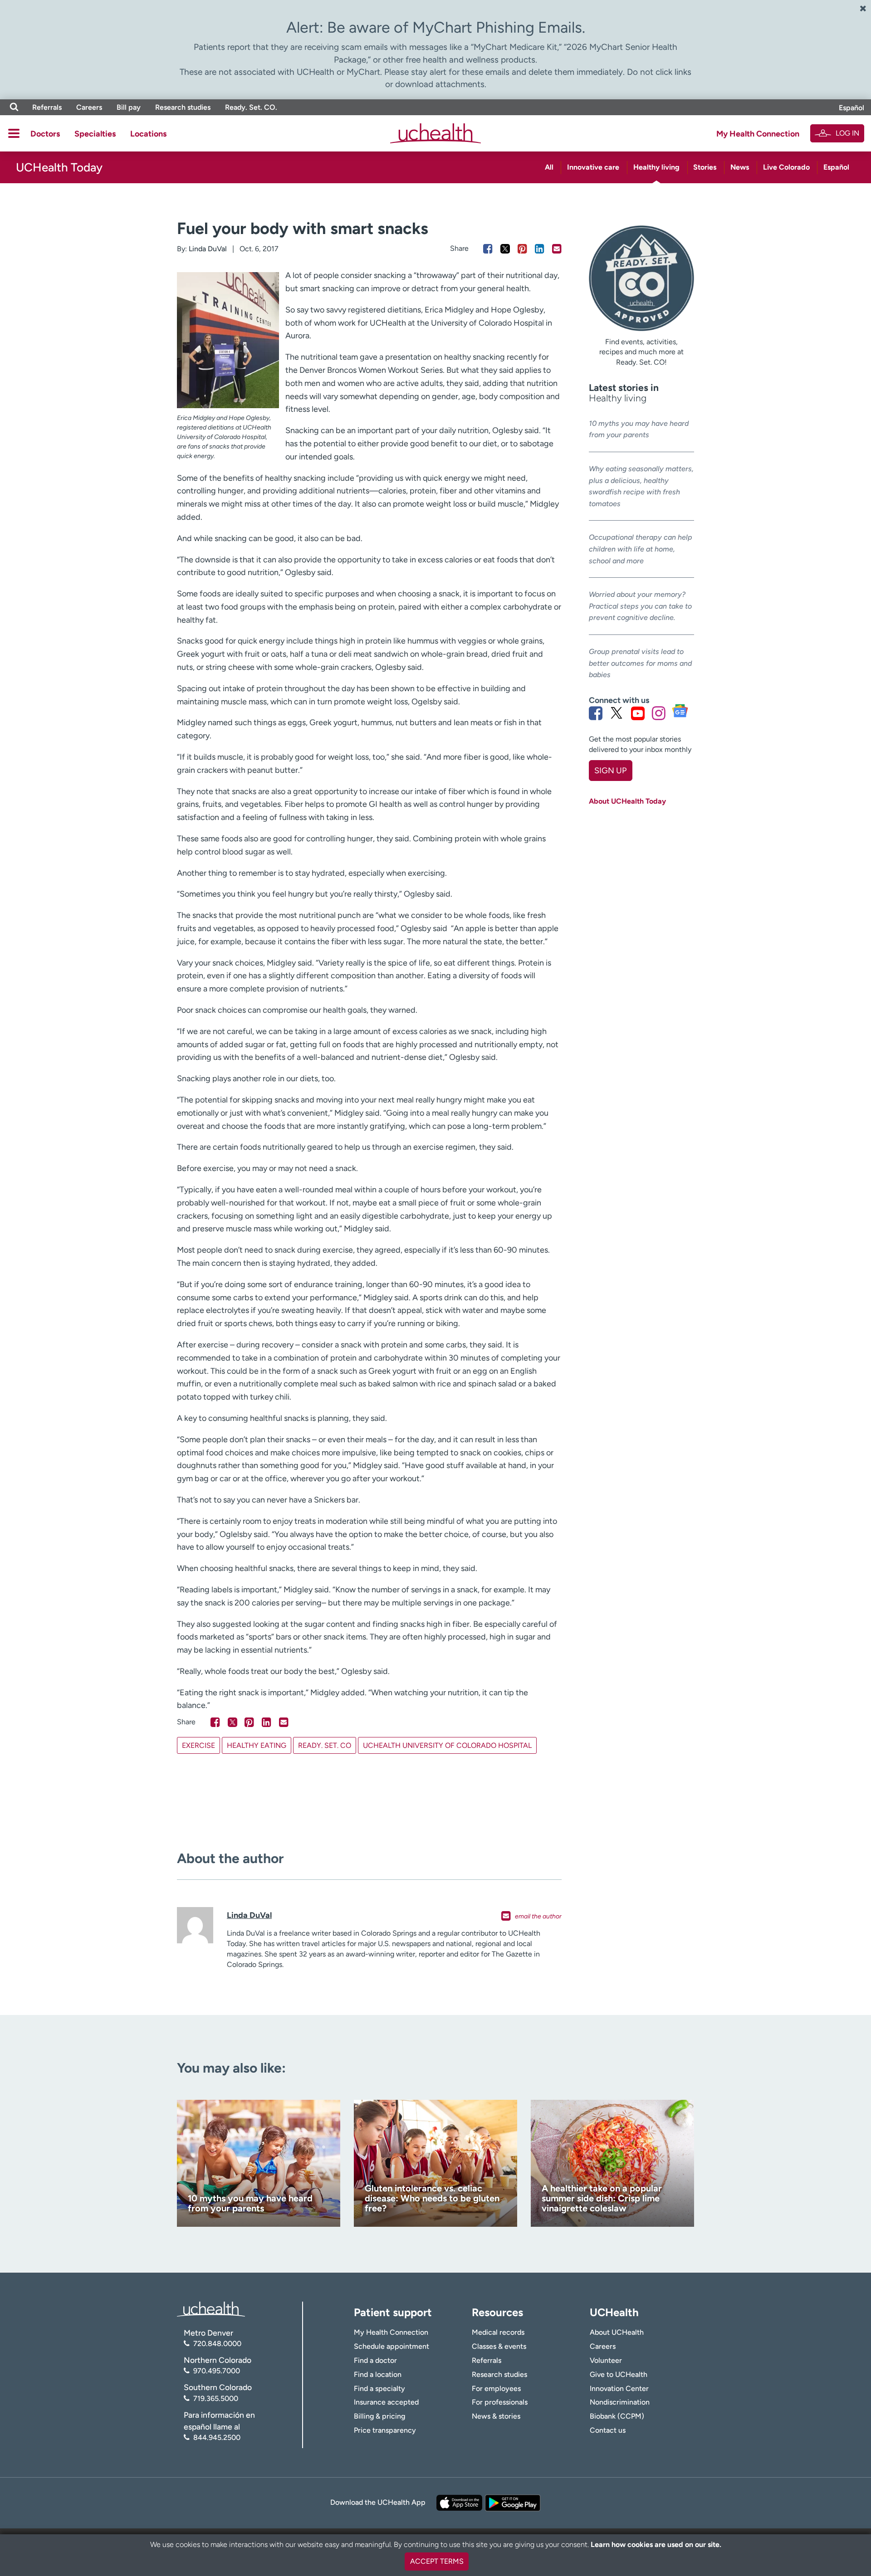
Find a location (378, 2374)
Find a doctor (375, 2360)
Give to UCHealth (619, 2374)
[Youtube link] (638, 713)
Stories (705, 167)
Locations (148, 134)
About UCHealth (617, 2332)
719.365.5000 (216, 2398)
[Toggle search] (14, 107)
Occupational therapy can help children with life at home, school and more (641, 549)
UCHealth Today (59, 167)
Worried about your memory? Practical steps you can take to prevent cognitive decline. (640, 606)
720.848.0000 (217, 2344)
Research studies (183, 107)
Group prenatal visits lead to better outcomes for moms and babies (640, 663)
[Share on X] (505, 249)
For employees (496, 2388)
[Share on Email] (557, 249)
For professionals (500, 2402)
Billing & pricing (379, 2416)
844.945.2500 (217, 2437)
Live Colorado (786, 167)
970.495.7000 (217, 2371)
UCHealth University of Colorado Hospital (447, 1745)
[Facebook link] (596, 713)
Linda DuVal (208, 249)
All (549, 167)
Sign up (610, 771)
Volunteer (606, 2360)
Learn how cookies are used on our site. (656, 2544)
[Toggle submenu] (14, 133)
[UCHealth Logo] (211, 2308)
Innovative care (593, 167)
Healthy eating (257, 1745)
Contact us (608, 2430)
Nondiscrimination (620, 2402)
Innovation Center (619, 2388)
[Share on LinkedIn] (540, 249)
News (740, 167)
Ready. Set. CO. (251, 107)
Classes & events (499, 2346)
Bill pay (129, 107)
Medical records (498, 2332)
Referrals (47, 107)
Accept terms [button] (437, 2561)
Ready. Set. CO (325, 1745)
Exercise (198, 1745)
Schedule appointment (391, 2346)
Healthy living (656, 167)
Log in (847, 133)
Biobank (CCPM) (617, 2416)
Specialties (95, 134)
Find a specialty (379, 2388)
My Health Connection (758, 134)
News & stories (496, 2416)
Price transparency (385, 2430)
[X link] (617, 713)
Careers (89, 107)
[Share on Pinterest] (522, 249)
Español (851, 108)
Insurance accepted (386, 2402)
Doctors (45, 134)
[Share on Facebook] (488, 249)
